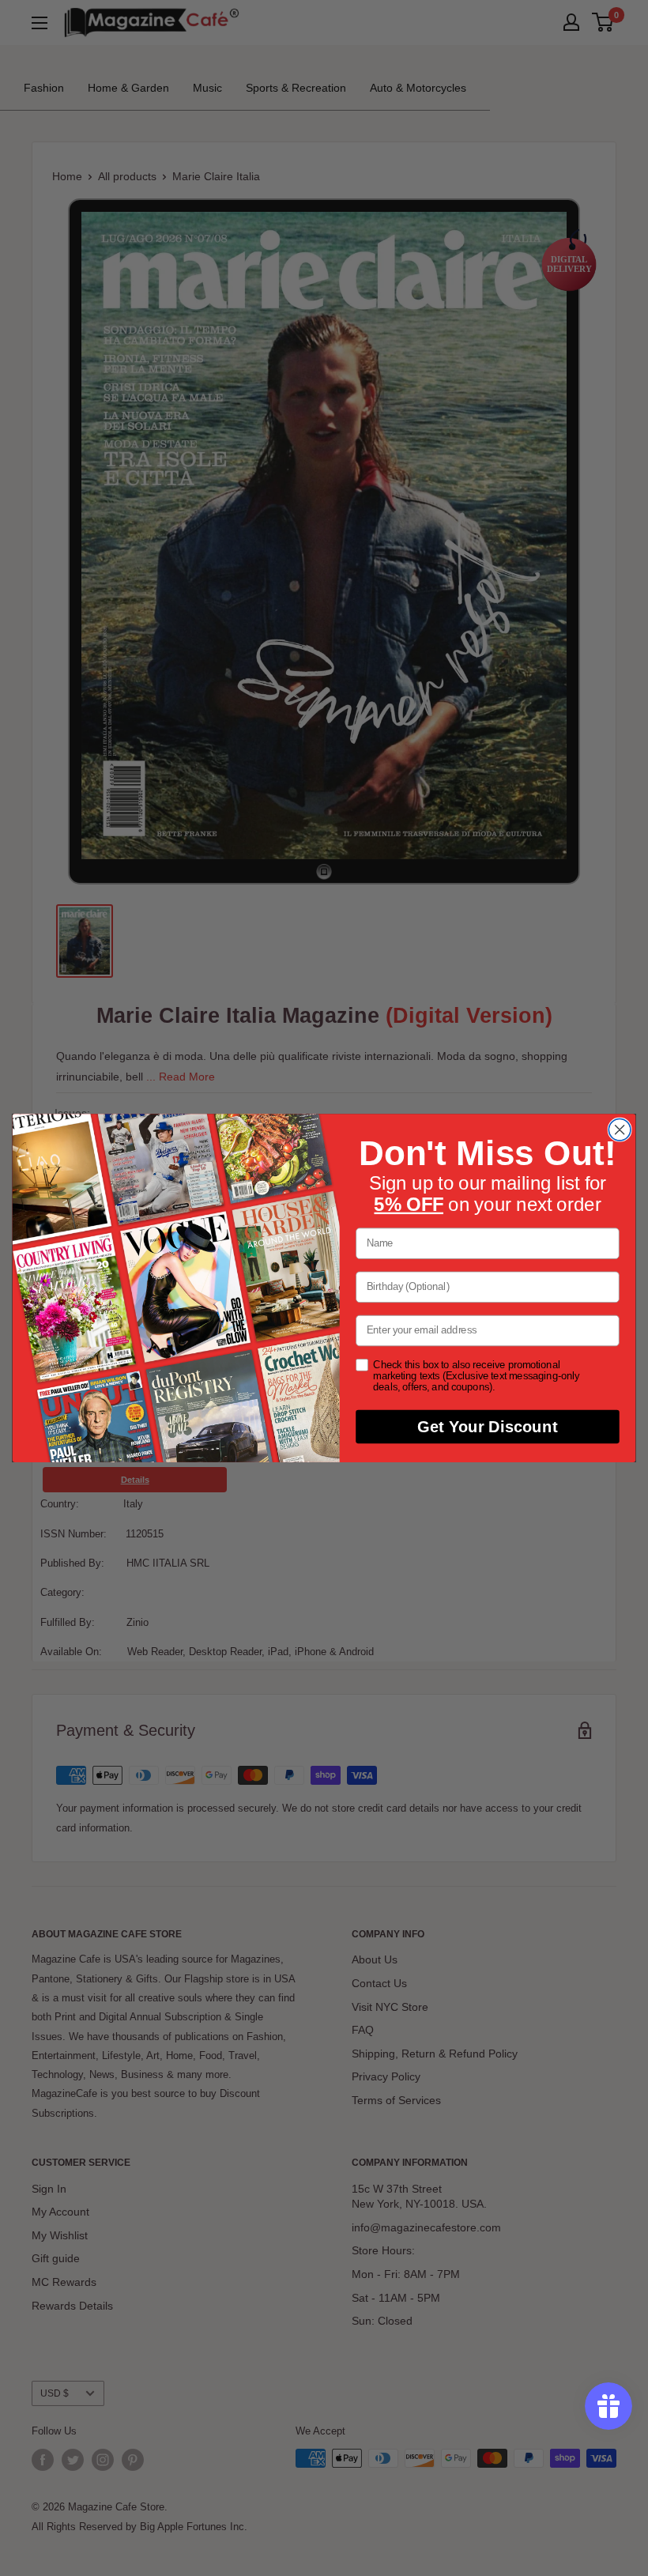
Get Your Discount (487, 1427)
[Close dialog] (620, 1130)
